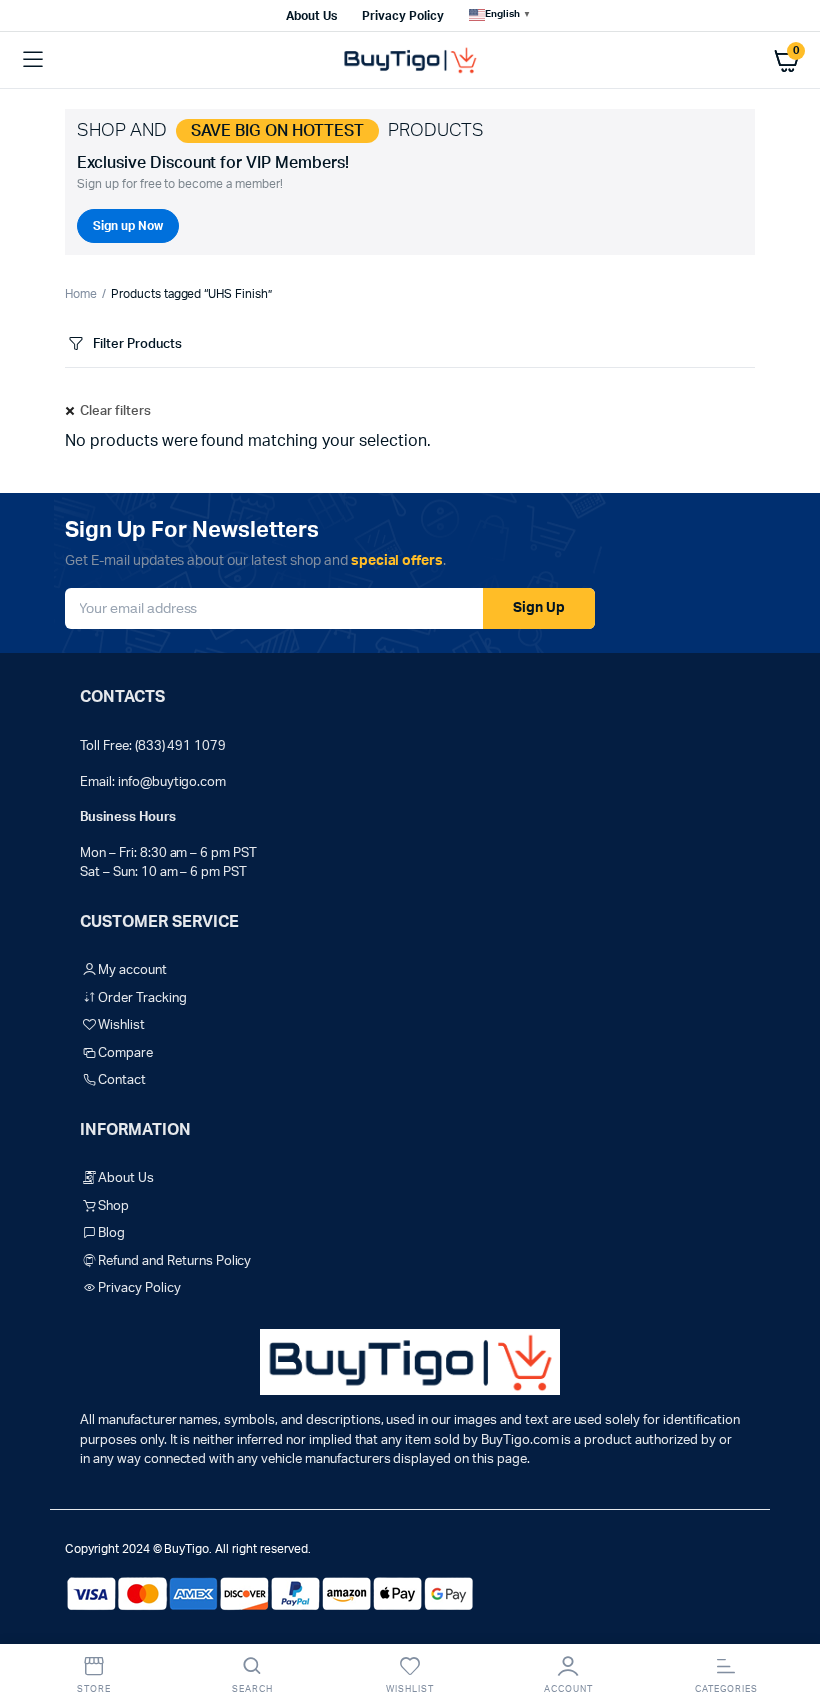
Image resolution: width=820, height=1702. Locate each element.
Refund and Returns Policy (174, 1261)
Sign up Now (128, 226)
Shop (113, 1206)
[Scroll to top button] (788, 1622)
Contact (122, 1080)
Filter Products (137, 344)
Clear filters (115, 411)
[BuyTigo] (410, 60)
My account (132, 970)
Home (81, 294)
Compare (125, 1053)
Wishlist (121, 1025)
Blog (111, 1233)
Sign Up (539, 608)
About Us (311, 16)
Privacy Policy (403, 16)
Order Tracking (142, 998)
